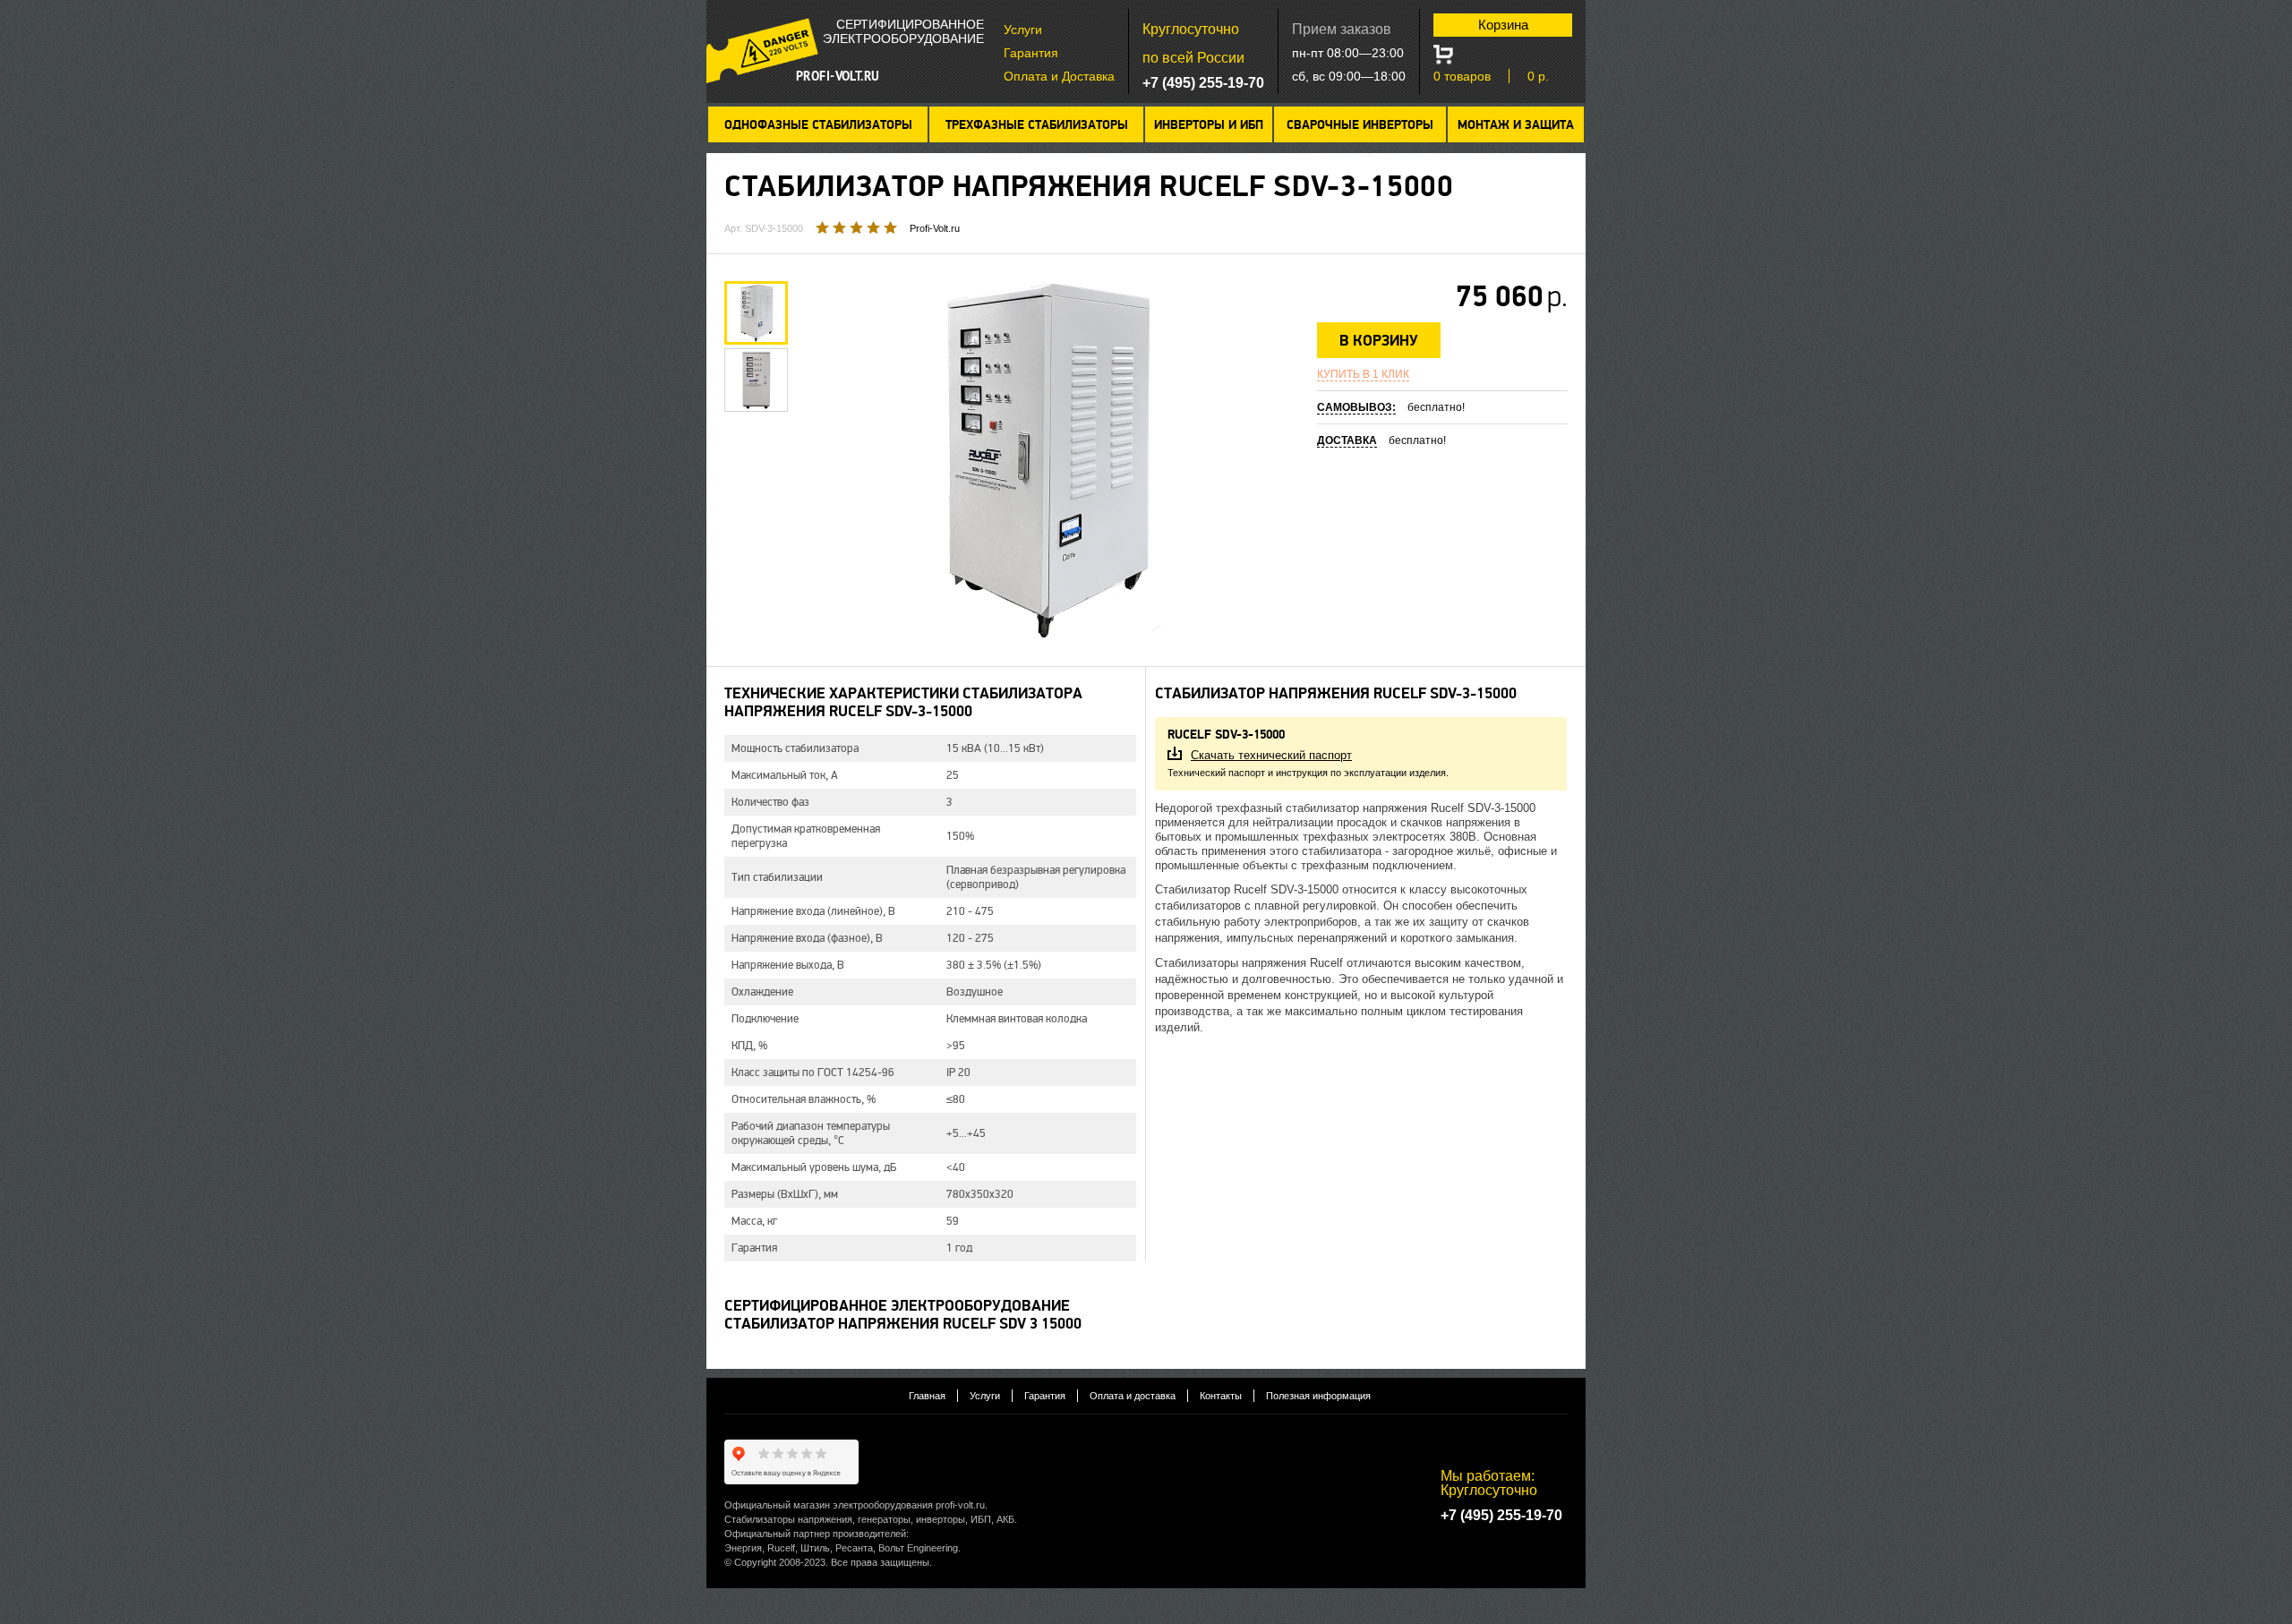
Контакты (1221, 1396)
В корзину (1379, 341)
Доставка (1347, 440)
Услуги (1023, 30)
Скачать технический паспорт (1271, 755)
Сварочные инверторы (1360, 125)
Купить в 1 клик (1363, 374)
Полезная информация (1318, 1396)
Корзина (1503, 25)
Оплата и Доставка (1059, 76)
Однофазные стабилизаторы (818, 125)
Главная (927, 1396)
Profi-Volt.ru (935, 228)
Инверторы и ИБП (1209, 125)
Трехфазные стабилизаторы (1037, 125)
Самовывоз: (1356, 407)
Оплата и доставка (1133, 1396)
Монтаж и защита (1516, 125)
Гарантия (1031, 53)
